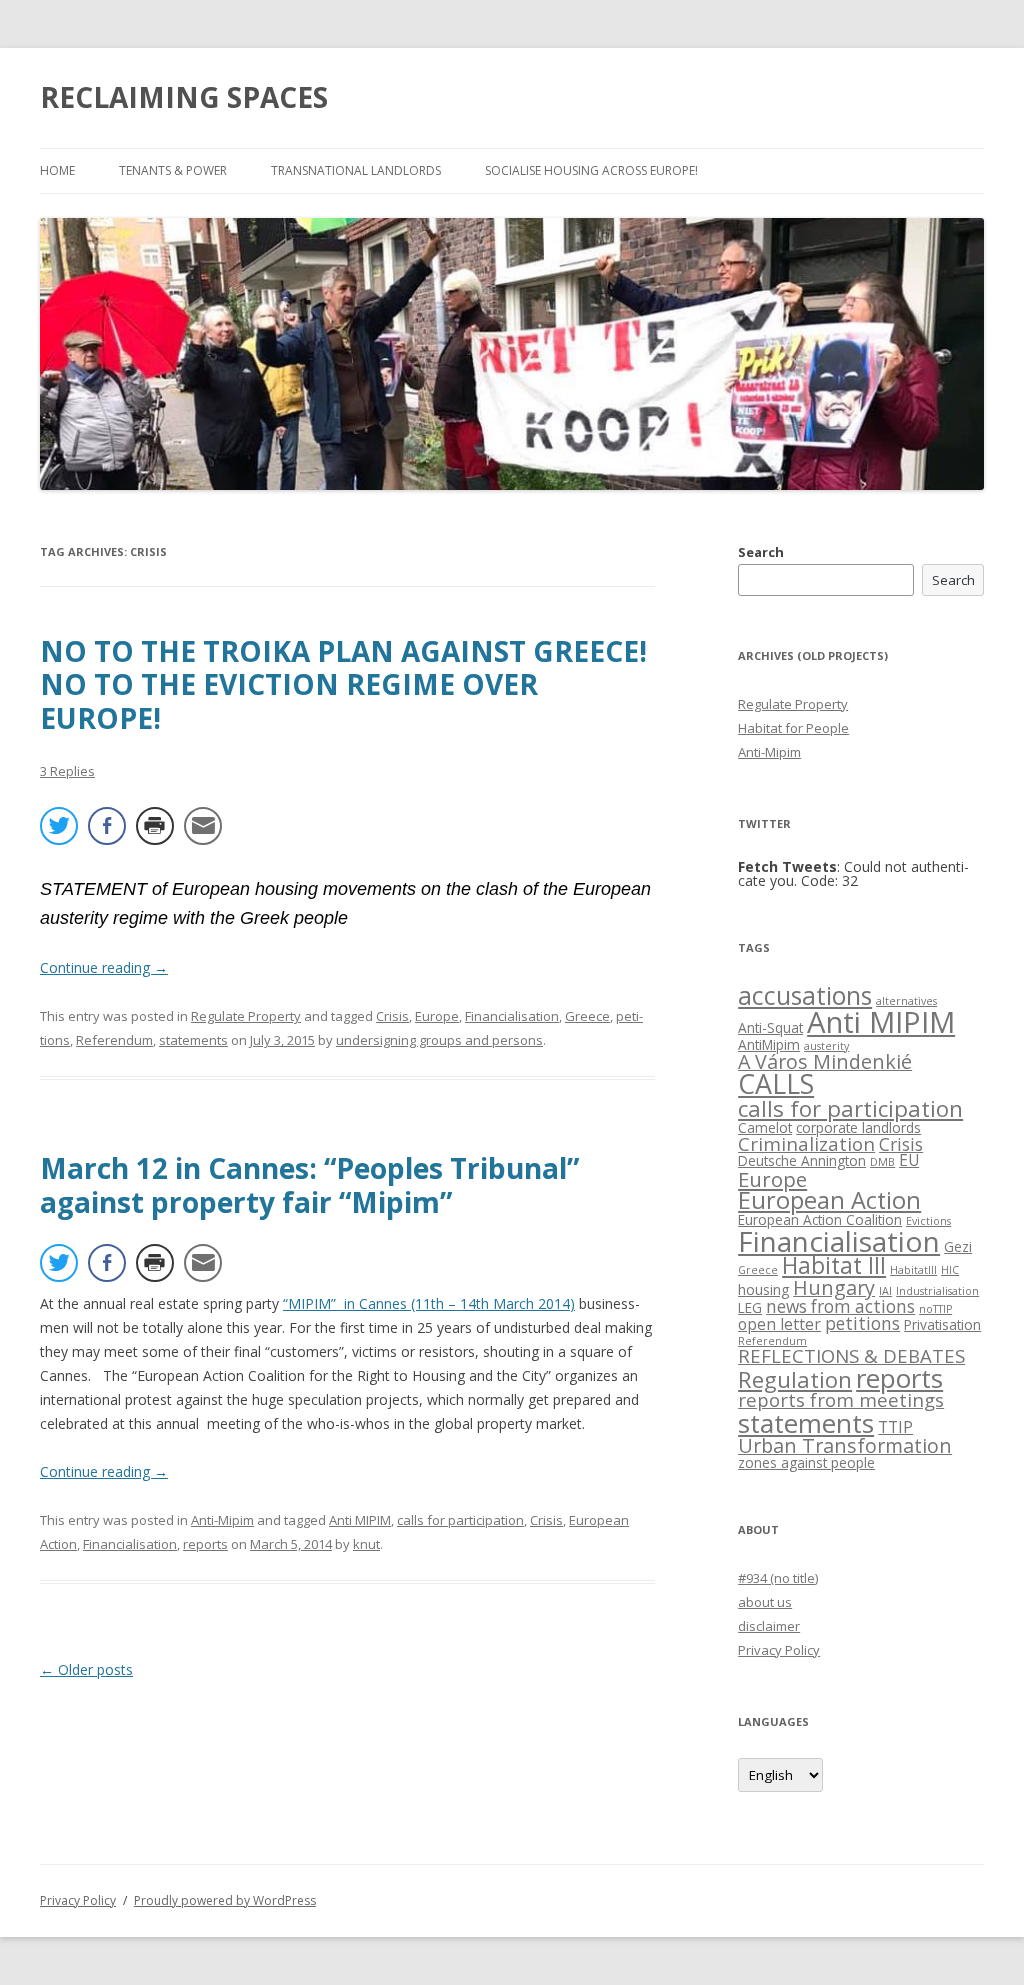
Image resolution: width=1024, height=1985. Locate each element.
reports (205, 1544)
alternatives (906, 1001)
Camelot (765, 1127)
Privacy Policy (779, 1650)
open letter (779, 1324)
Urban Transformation (845, 1445)
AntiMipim (769, 1044)
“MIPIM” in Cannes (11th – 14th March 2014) (429, 1303)
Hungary (834, 1287)
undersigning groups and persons (439, 1040)
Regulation (795, 1379)
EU (909, 1160)
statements (193, 1040)
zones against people (806, 1462)
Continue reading (104, 967)
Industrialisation (937, 1291)
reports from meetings (841, 1399)
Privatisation (942, 1324)
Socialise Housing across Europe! (591, 170)
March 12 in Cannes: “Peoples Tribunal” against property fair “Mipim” (309, 1185)
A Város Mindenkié (825, 1061)
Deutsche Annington (802, 1160)
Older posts (86, 1669)
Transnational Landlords (356, 170)
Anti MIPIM (360, 1520)
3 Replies (67, 771)
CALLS (776, 1083)
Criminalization (806, 1143)
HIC (950, 1270)
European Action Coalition (820, 1219)
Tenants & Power (173, 170)
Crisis (392, 1016)
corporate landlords (858, 1127)
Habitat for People (793, 728)
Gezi (958, 1246)
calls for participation (460, 1520)
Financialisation (512, 1016)
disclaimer (769, 1626)
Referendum (114, 1040)
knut (366, 1544)
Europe (437, 1016)
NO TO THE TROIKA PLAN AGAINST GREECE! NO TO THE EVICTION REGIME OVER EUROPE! (343, 684)
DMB (882, 1162)
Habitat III (834, 1265)
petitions (862, 1323)
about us (765, 1602)
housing (763, 1289)
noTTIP (935, 1309)
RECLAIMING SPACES (184, 97)
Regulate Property (246, 1016)
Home (57, 170)
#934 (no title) (778, 1578)
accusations (805, 995)
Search (761, 552)
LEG (750, 1307)
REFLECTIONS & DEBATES (851, 1355)
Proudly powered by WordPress (225, 1900)
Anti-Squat (770, 1027)
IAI (885, 1291)
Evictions (928, 1221)
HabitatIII (913, 1270)
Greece (587, 1016)
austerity (826, 1046)
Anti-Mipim (222, 1520)
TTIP (895, 1427)
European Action (829, 1200)
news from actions (840, 1306)
